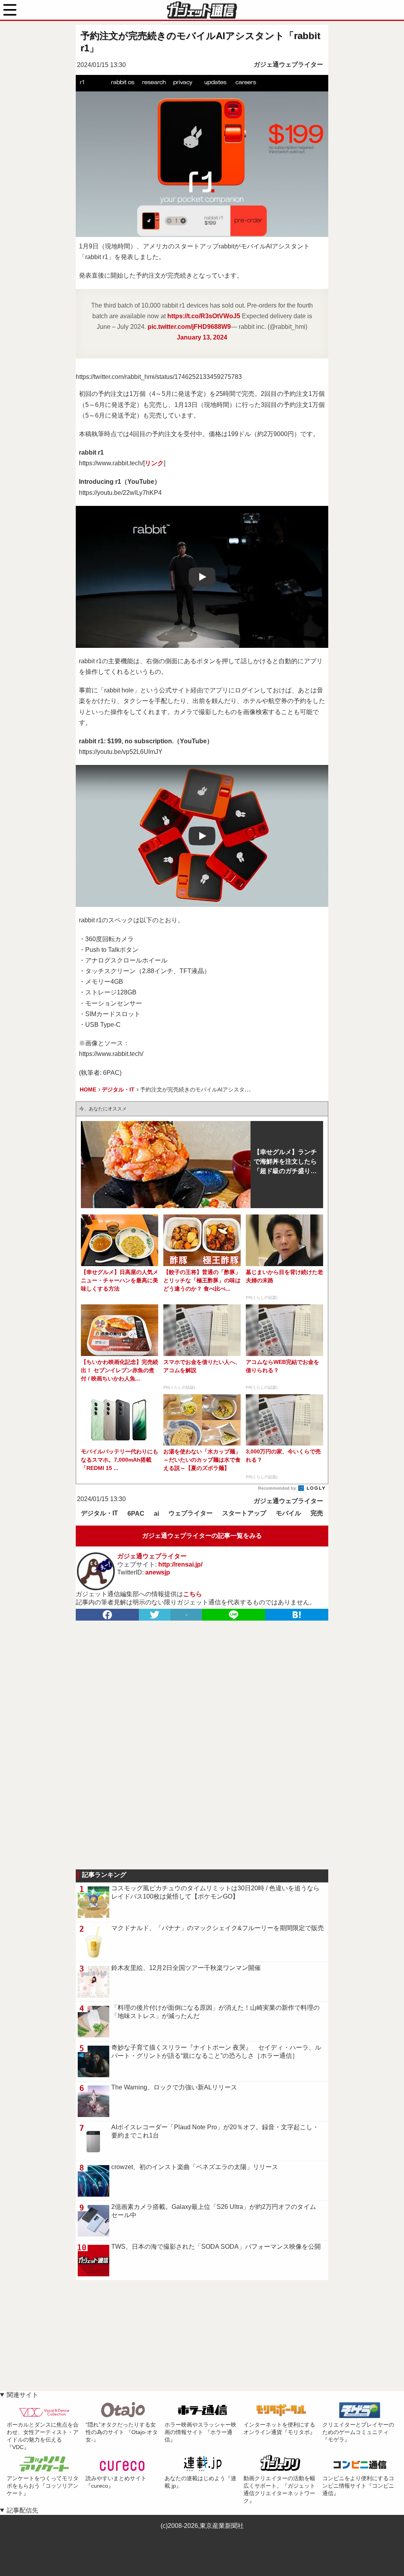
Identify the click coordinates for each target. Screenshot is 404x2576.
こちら (193, 1594)
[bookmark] (297, 1615)
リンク (154, 463)
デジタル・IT (99, 1513)
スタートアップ (244, 1513)
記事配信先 (22, 2510)
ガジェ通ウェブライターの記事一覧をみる (202, 1536)
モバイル (288, 1513)
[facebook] (107, 1615)
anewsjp (158, 1572)
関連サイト (22, 2395)
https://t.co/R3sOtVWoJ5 (204, 316)
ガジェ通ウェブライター (288, 64)
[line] (234, 1615)
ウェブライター (191, 1513)
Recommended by (278, 1488)
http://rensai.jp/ (180, 1564)
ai (156, 1514)
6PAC (136, 1514)
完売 (317, 1513)
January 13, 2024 (202, 337)
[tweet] (155, 1615)
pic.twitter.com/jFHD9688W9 (189, 327)
